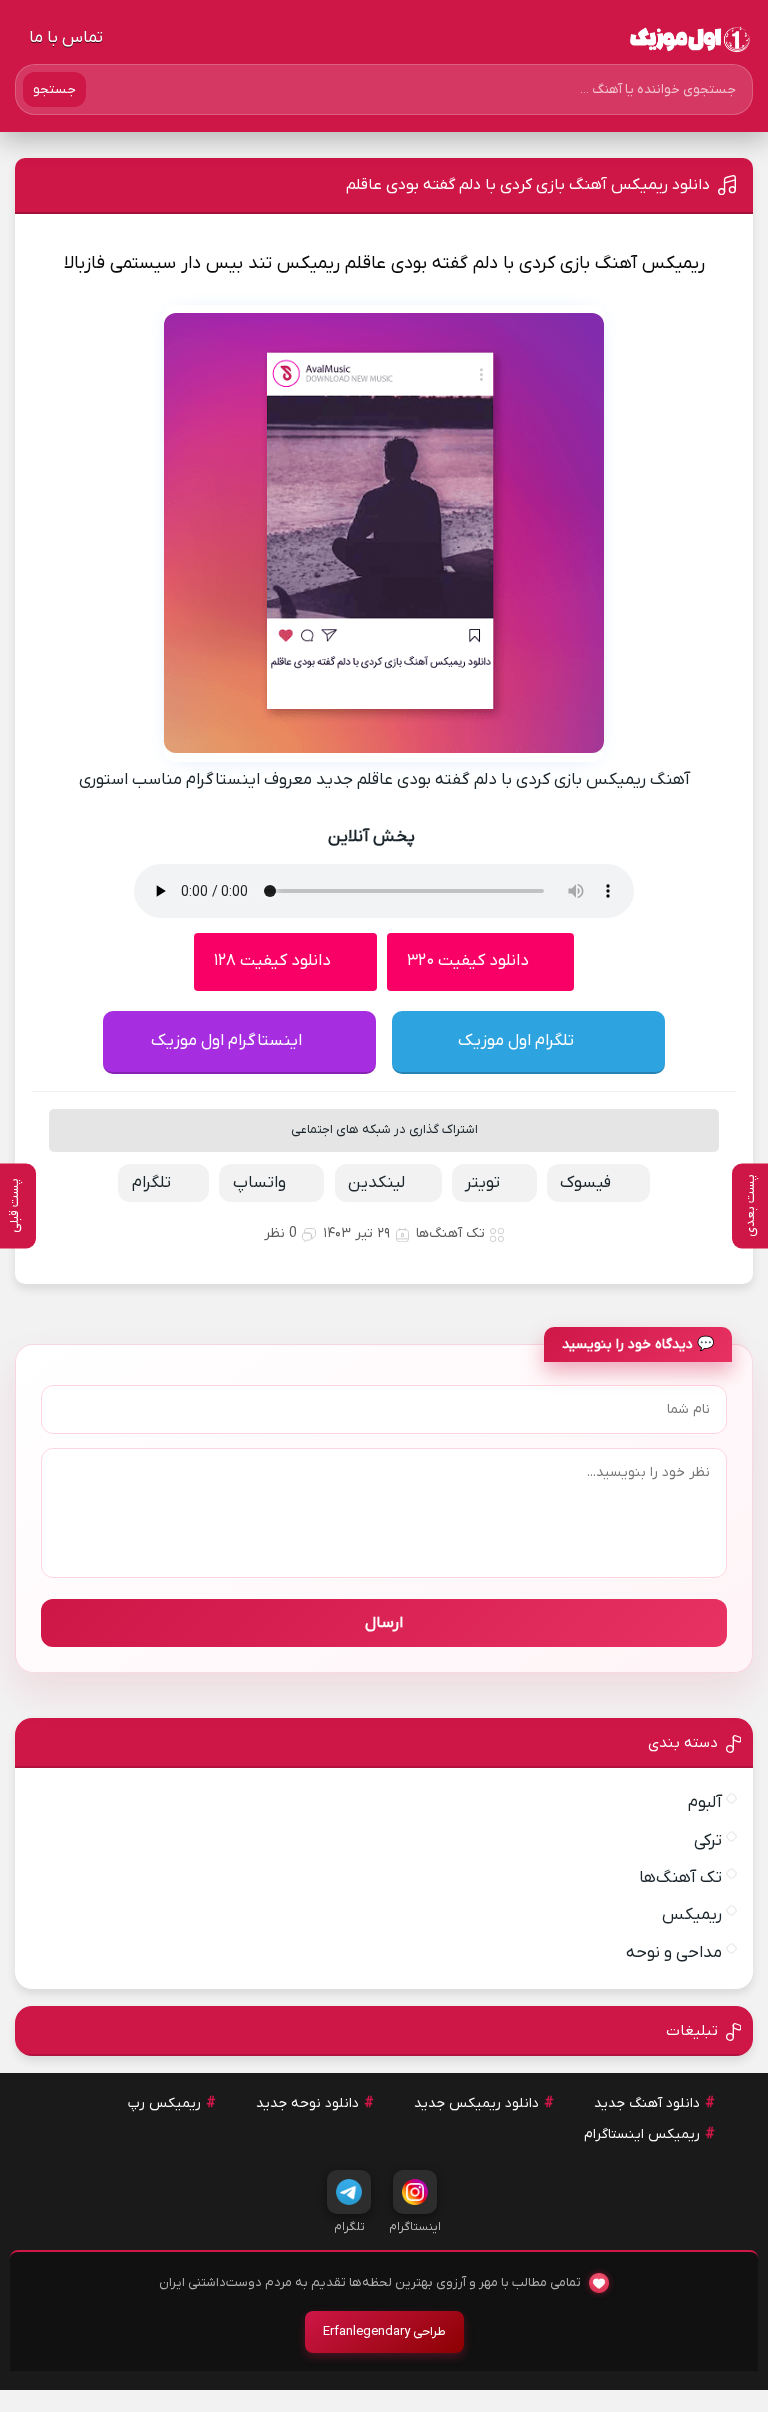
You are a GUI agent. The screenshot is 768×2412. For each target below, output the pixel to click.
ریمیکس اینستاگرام (642, 2134)
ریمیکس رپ (164, 2103)
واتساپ (259, 1183)
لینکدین (376, 1183)
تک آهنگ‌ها (450, 1233)
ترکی (708, 1841)
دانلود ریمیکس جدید (476, 2103)
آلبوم (705, 1803)
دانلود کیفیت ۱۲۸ (272, 961)
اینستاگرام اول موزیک (226, 1041)
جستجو (54, 89)
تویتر (482, 1183)
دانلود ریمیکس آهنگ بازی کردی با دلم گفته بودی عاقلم (528, 185)
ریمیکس (692, 1915)
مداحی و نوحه (674, 1953)
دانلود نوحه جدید (307, 2103)
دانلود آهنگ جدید (647, 2103)
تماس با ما (66, 38)
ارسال (384, 1623)
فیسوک (585, 1183)
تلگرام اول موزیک (516, 1041)
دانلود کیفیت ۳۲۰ (468, 961)
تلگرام (151, 1183)
